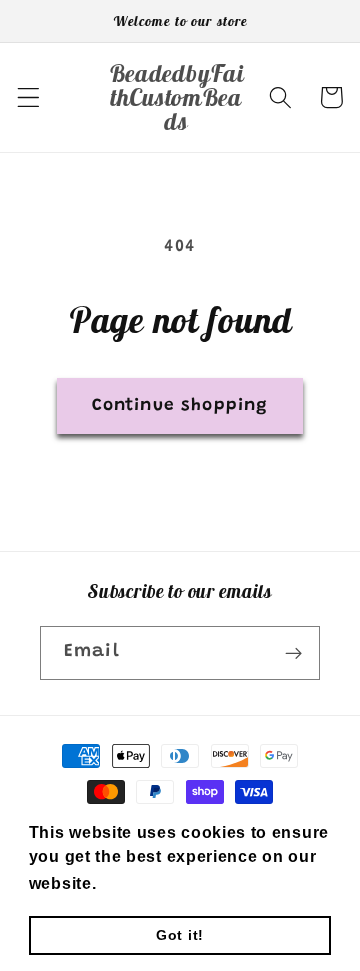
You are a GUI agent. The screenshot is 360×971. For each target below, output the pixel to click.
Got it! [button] (180, 935)
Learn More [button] (150, 883)
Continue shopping (180, 406)
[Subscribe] (293, 653)
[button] (28, 97)
